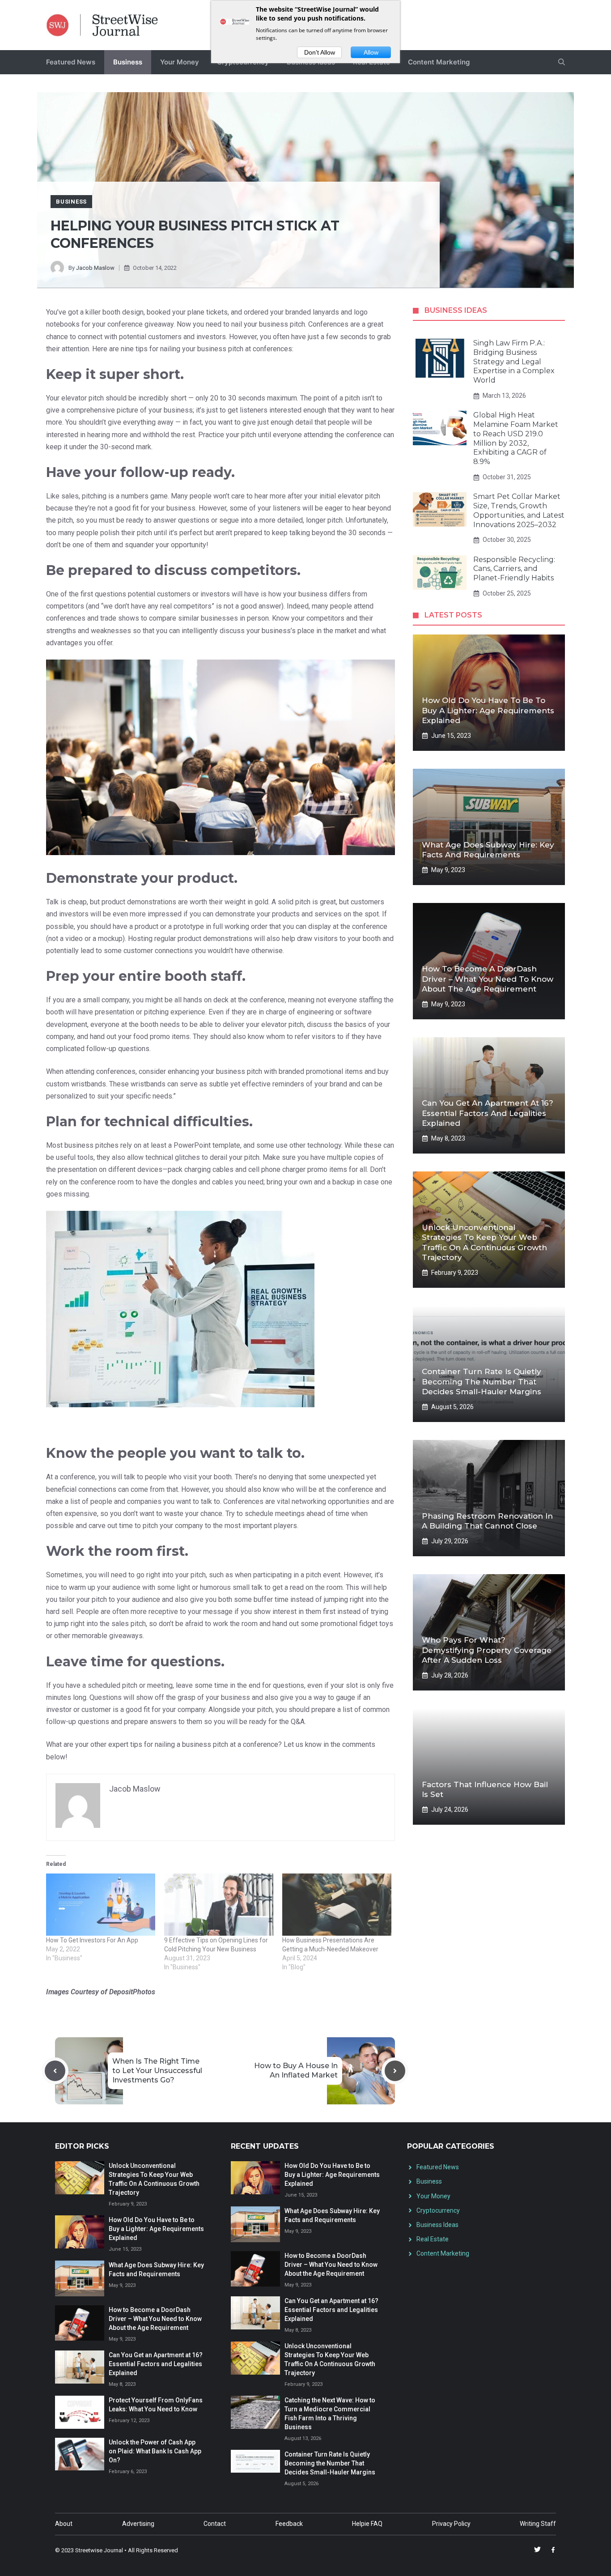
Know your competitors (308, 618)
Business (128, 62)
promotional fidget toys (357, 1624)
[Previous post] (55, 2071)
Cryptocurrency (438, 2210)
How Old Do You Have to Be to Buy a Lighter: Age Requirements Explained (488, 710)
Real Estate (433, 2239)
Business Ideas (437, 2225)
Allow (371, 52)
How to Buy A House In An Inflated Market (296, 2070)
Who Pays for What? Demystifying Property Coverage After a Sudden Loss (487, 1650)
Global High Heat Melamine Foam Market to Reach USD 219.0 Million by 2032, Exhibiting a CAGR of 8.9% (516, 438)
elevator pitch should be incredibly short (124, 398)
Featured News (71, 62)
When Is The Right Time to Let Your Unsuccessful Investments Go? (157, 2071)
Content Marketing (439, 62)
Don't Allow (320, 52)
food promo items (161, 1037)
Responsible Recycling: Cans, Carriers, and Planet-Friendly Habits (514, 569)
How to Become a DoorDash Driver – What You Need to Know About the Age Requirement (488, 979)
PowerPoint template (207, 1145)
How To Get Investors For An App (92, 1940)
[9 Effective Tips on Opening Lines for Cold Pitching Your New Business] (219, 1905)
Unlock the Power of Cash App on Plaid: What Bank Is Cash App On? (155, 2451)
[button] (562, 62)
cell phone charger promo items (298, 1169)
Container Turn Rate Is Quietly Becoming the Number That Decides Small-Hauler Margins (482, 1381)
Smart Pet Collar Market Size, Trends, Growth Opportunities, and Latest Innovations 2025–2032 (519, 510)
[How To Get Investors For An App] (101, 1905)
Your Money (180, 62)
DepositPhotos (132, 1992)
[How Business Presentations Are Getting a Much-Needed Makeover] (337, 1905)
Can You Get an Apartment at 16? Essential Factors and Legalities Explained (488, 1113)
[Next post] (395, 2071)
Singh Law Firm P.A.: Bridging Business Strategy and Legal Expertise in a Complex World (514, 362)
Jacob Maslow (95, 268)
